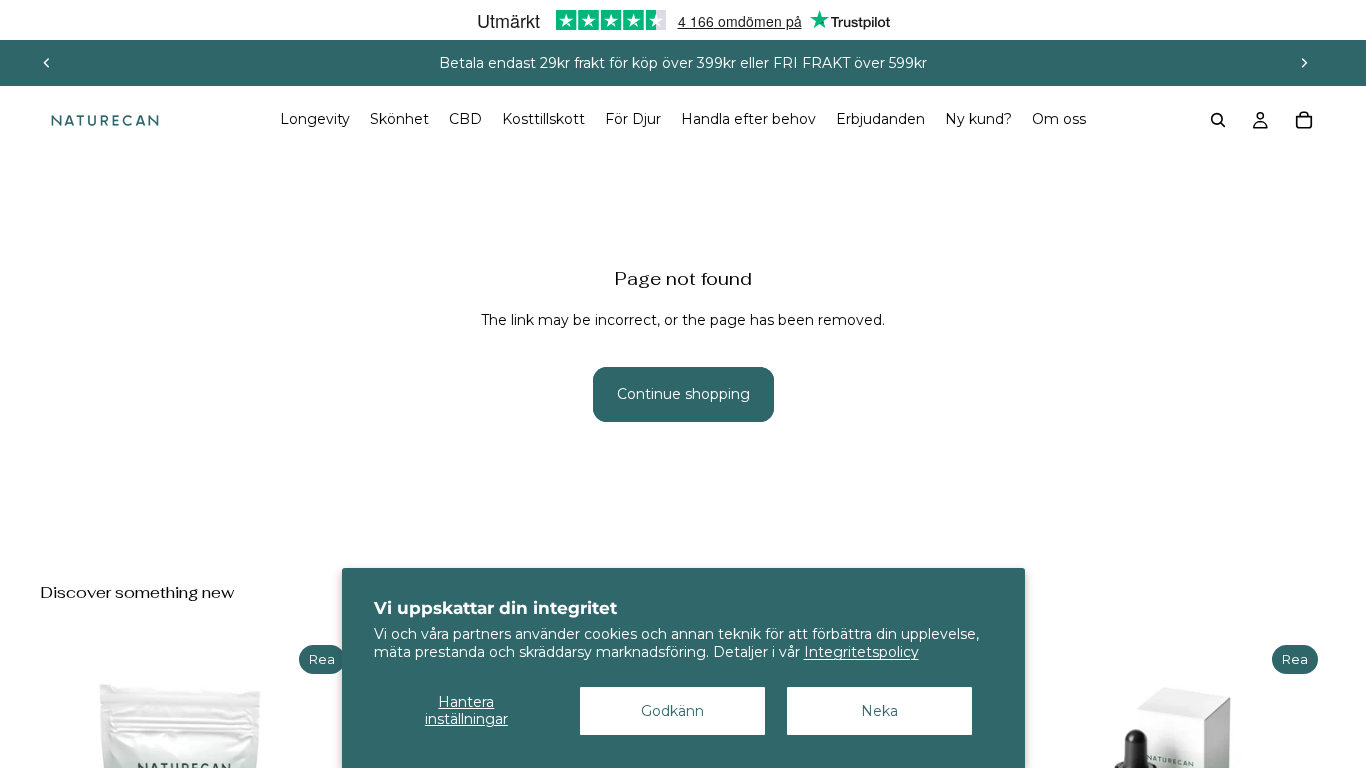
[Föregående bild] (47, 63)
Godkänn (672, 711)
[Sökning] (1218, 120)
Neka (879, 711)
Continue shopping (683, 394)
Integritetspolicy (861, 652)
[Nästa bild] (1304, 63)
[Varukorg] (1304, 120)
